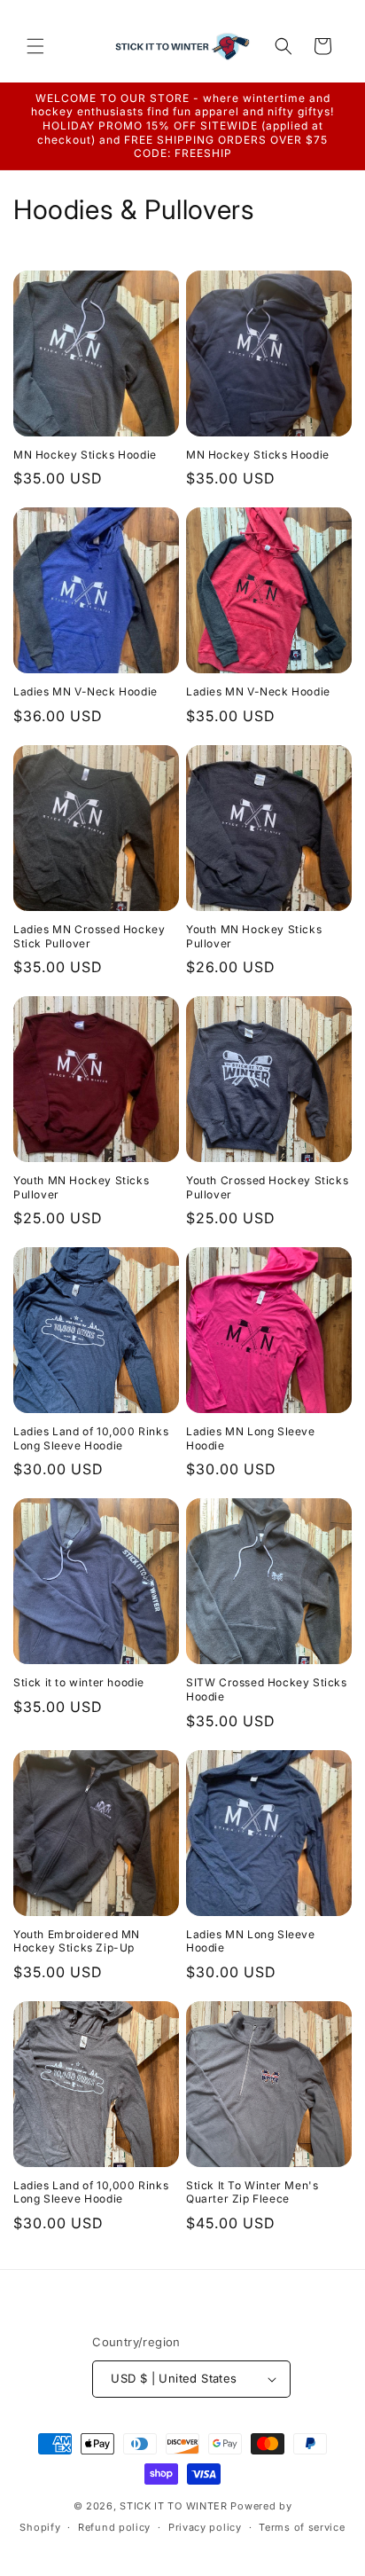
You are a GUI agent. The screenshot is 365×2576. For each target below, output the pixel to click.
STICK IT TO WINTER (174, 2506)
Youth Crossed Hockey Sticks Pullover (267, 1187)
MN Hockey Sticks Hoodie (85, 455)
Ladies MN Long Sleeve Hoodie (251, 1438)
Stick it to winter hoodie (79, 1682)
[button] (35, 46)
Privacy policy (205, 2527)
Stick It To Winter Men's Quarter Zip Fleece (252, 2192)
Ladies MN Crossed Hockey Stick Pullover (89, 936)
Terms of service (302, 2527)
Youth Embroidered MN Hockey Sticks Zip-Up (77, 1941)
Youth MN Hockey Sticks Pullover (254, 936)
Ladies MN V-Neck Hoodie (85, 691)
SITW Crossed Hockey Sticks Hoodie (267, 1689)
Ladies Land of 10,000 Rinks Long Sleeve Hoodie (91, 1438)
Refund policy (114, 2527)
